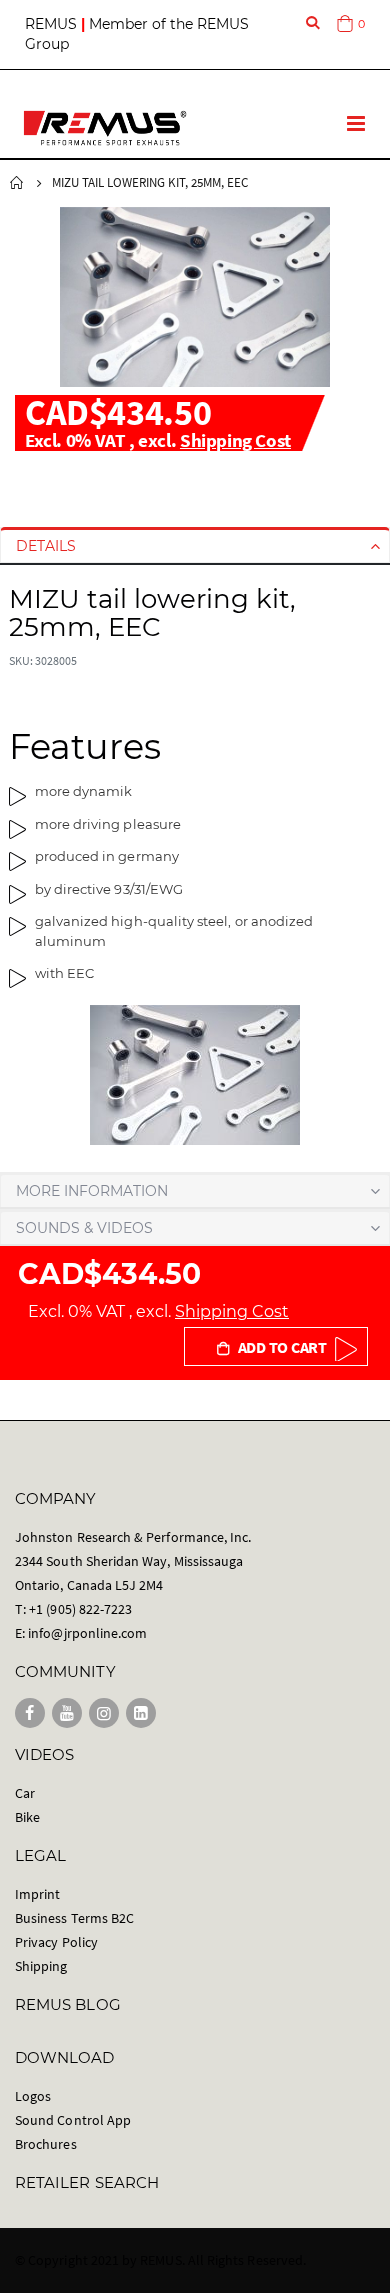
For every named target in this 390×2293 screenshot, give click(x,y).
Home (17, 183)
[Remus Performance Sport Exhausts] (105, 128)
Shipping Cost (235, 440)
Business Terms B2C (74, 1918)
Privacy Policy (56, 1942)
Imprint (37, 1894)
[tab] (195, 546)
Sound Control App (73, 2120)
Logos (33, 2096)
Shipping (41, 1966)
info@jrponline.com (87, 1633)
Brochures (46, 2144)
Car (25, 1793)
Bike (27, 1817)
